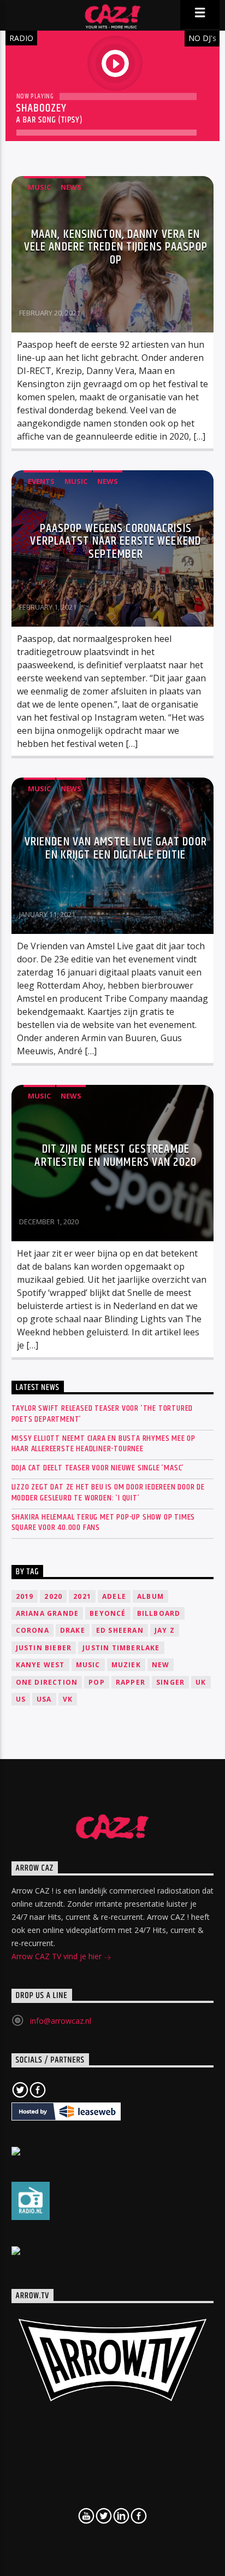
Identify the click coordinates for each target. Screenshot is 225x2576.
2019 (25, 1596)
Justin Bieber (44, 1648)
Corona (32, 1630)
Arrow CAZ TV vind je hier (58, 1956)
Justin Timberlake (121, 1648)
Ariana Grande (48, 1613)
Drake (73, 1630)
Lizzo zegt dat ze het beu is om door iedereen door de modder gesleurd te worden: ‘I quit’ (108, 1492)
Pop (97, 1682)
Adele (114, 1596)
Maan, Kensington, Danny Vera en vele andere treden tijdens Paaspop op (116, 247)
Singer (170, 1682)
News (71, 187)
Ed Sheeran (120, 1630)
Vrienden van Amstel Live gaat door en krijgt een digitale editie (116, 848)
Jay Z (165, 1630)
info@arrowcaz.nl (61, 2021)
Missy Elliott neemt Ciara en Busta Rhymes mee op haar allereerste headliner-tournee (103, 1444)
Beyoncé (108, 1613)
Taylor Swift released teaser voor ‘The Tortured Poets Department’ (102, 1413)
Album (150, 1596)
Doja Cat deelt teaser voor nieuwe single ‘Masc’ (98, 1468)
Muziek (126, 1665)
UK (201, 1682)
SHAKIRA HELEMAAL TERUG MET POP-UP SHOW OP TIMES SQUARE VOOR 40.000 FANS (103, 1522)
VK (68, 1699)
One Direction (47, 1682)
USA (44, 1699)
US (21, 1699)
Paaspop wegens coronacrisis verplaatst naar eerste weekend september (116, 541)
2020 (53, 1596)
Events (41, 481)
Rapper (131, 1682)
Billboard (159, 1613)
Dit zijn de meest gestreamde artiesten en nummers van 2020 (115, 1156)
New (161, 1665)
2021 (82, 1596)
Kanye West (40, 1665)
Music (39, 187)
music (88, 1665)
